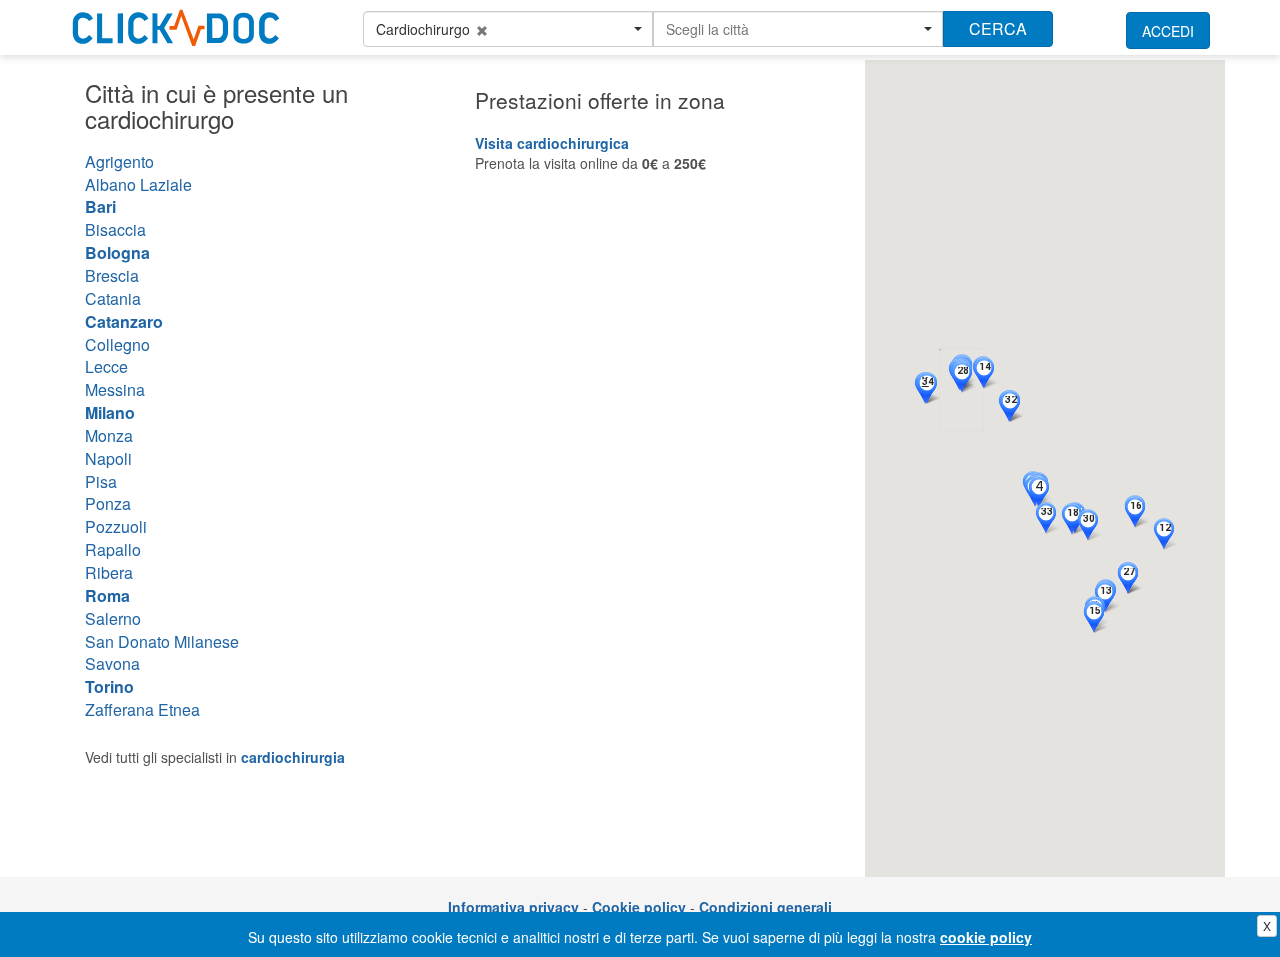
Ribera (109, 572)
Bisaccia (115, 229)
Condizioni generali (765, 907)
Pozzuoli (116, 526)
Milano (110, 412)
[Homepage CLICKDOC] (176, 24)
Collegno (117, 344)
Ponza (108, 503)
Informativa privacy (513, 907)
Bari (100, 206)
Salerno (113, 618)
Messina (115, 389)
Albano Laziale (138, 184)
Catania (113, 298)
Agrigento (119, 161)
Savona (112, 663)
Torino (109, 686)
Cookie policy (639, 907)
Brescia (112, 275)
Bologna (117, 252)
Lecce (106, 366)
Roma (107, 595)
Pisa (101, 481)
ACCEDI (1168, 31)
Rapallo (113, 549)
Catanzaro (124, 321)
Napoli (108, 458)
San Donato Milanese (162, 641)
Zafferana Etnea (142, 709)
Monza (109, 435)
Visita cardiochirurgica (552, 143)
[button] (508, 29)
